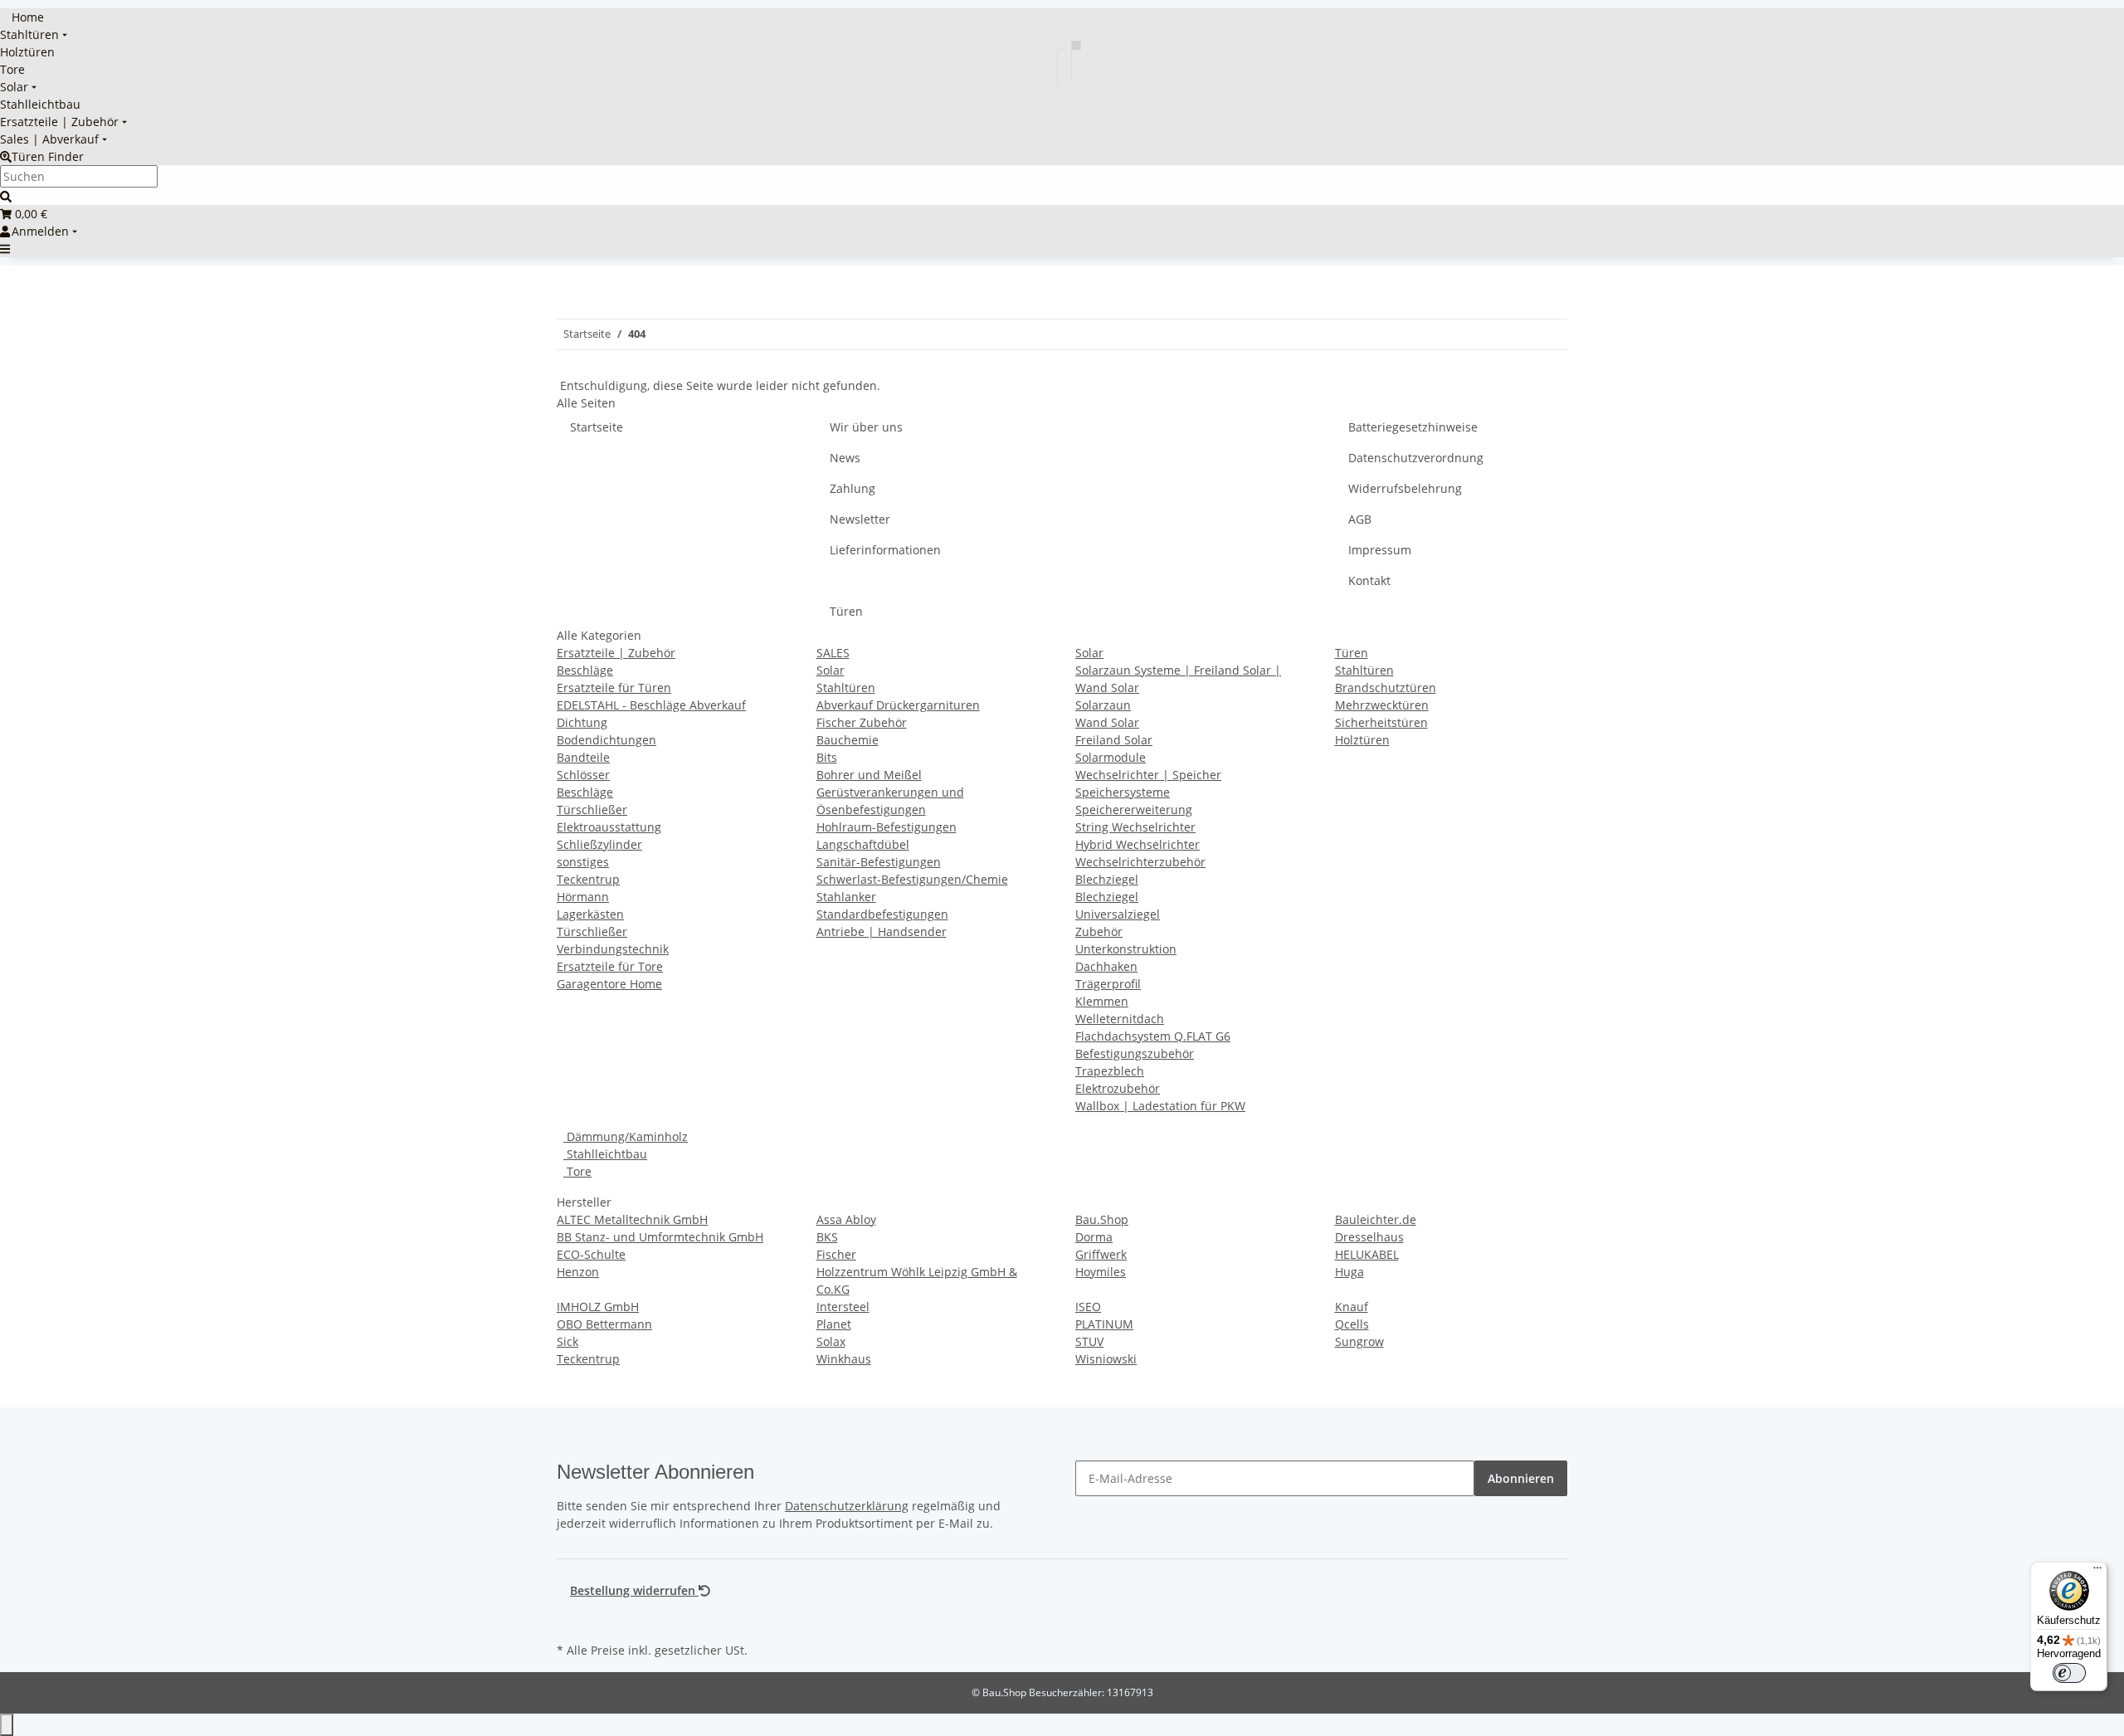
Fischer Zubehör (862, 722)
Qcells (1352, 1324)
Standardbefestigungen (882, 914)
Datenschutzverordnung (1416, 458)
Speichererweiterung (1134, 809)
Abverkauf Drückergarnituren (898, 705)
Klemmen (1102, 1001)
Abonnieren (1521, 1478)
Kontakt (1369, 580)
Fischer (836, 1254)
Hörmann (583, 897)
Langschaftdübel (863, 844)
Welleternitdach (1120, 1019)
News (845, 458)
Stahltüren (846, 688)
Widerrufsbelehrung (1405, 488)
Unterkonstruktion (1126, 949)
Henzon (578, 1272)
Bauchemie (848, 740)
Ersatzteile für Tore (610, 966)
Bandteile (583, 757)
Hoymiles (1101, 1272)
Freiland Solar (1114, 740)
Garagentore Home (609, 984)
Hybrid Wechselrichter (1138, 844)
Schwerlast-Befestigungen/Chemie (912, 879)
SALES (833, 653)
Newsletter (860, 519)
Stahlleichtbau (605, 1154)
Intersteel (843, 1307)
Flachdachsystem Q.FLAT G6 (1153, 1036)
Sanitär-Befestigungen (879, 862)
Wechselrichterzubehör (1140, 862)
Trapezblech (1110, 1071)
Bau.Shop (1102, 1219)
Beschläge (585, 670)
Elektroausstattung (609, 827)
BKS (827, 1237)
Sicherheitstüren (1381, 722)
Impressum (1380, 550)
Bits (827, 757)
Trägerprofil (1108, 984)
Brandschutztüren (1386, 688)
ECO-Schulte (591, 1254)
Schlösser (583, 775)
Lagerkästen (590, 914)
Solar (831, 670)
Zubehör (1099, 931)
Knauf (1352, 1307)
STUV (1089, 1341)
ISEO (1088, 1307)
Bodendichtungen (607, 740)
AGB (1360, 519)
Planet (834, 1324)
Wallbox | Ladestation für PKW (1160, 1106)
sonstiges (583, 862)
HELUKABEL (1367, 1254)
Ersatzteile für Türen (614, 688)
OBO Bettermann (604, 1324)
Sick (568, 1341)
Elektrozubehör (1118, 1088)
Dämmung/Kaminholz (626, 1136)
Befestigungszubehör (1135, 1053)
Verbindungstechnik (613, 949)
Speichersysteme (1123, 792)
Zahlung (853, 488)
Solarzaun (1103, 705)
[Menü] (2097, 1572)
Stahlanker (846, 897)
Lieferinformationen (885, 550)
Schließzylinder (599, 844)
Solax (831, 1341)
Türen (846, 611)
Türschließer (592, 809)
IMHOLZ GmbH (598, 1307)
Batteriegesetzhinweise (1413, 427)
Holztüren (1362, 740)
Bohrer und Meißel (869, 775)
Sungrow (1359, 1341)
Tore (577, 1171)
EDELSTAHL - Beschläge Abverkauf (651, 705)
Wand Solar (1107, 722)
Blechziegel (1107, 879)
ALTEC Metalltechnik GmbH (632, 1219)
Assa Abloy (846, 1219)
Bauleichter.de (1376, 1219)
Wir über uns (866, 427)
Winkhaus (844, 1359)
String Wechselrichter (1135, 827)
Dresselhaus (1369, 1237)
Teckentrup (588, 879)
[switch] (2069, 1673)
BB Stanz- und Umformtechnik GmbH (660, 1237)
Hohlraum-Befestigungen (887, 827)
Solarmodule (1111, 757)
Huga (1349, 1272)
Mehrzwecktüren (1382, 705)
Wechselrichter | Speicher (1148, 775)
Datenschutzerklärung (847, 1506)
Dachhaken (1106, 966)
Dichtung (582, 722)
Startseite (597, 427)
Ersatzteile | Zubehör (616, 653)
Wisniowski (1106, 1359)
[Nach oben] (7, 1725)
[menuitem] (22, 17)
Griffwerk (1101, 1254)
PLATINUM (1104, 1324)
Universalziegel (1118, 914)
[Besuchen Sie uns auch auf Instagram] (570, 1619)
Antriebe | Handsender (882, 931)
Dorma (1094, 1237)
